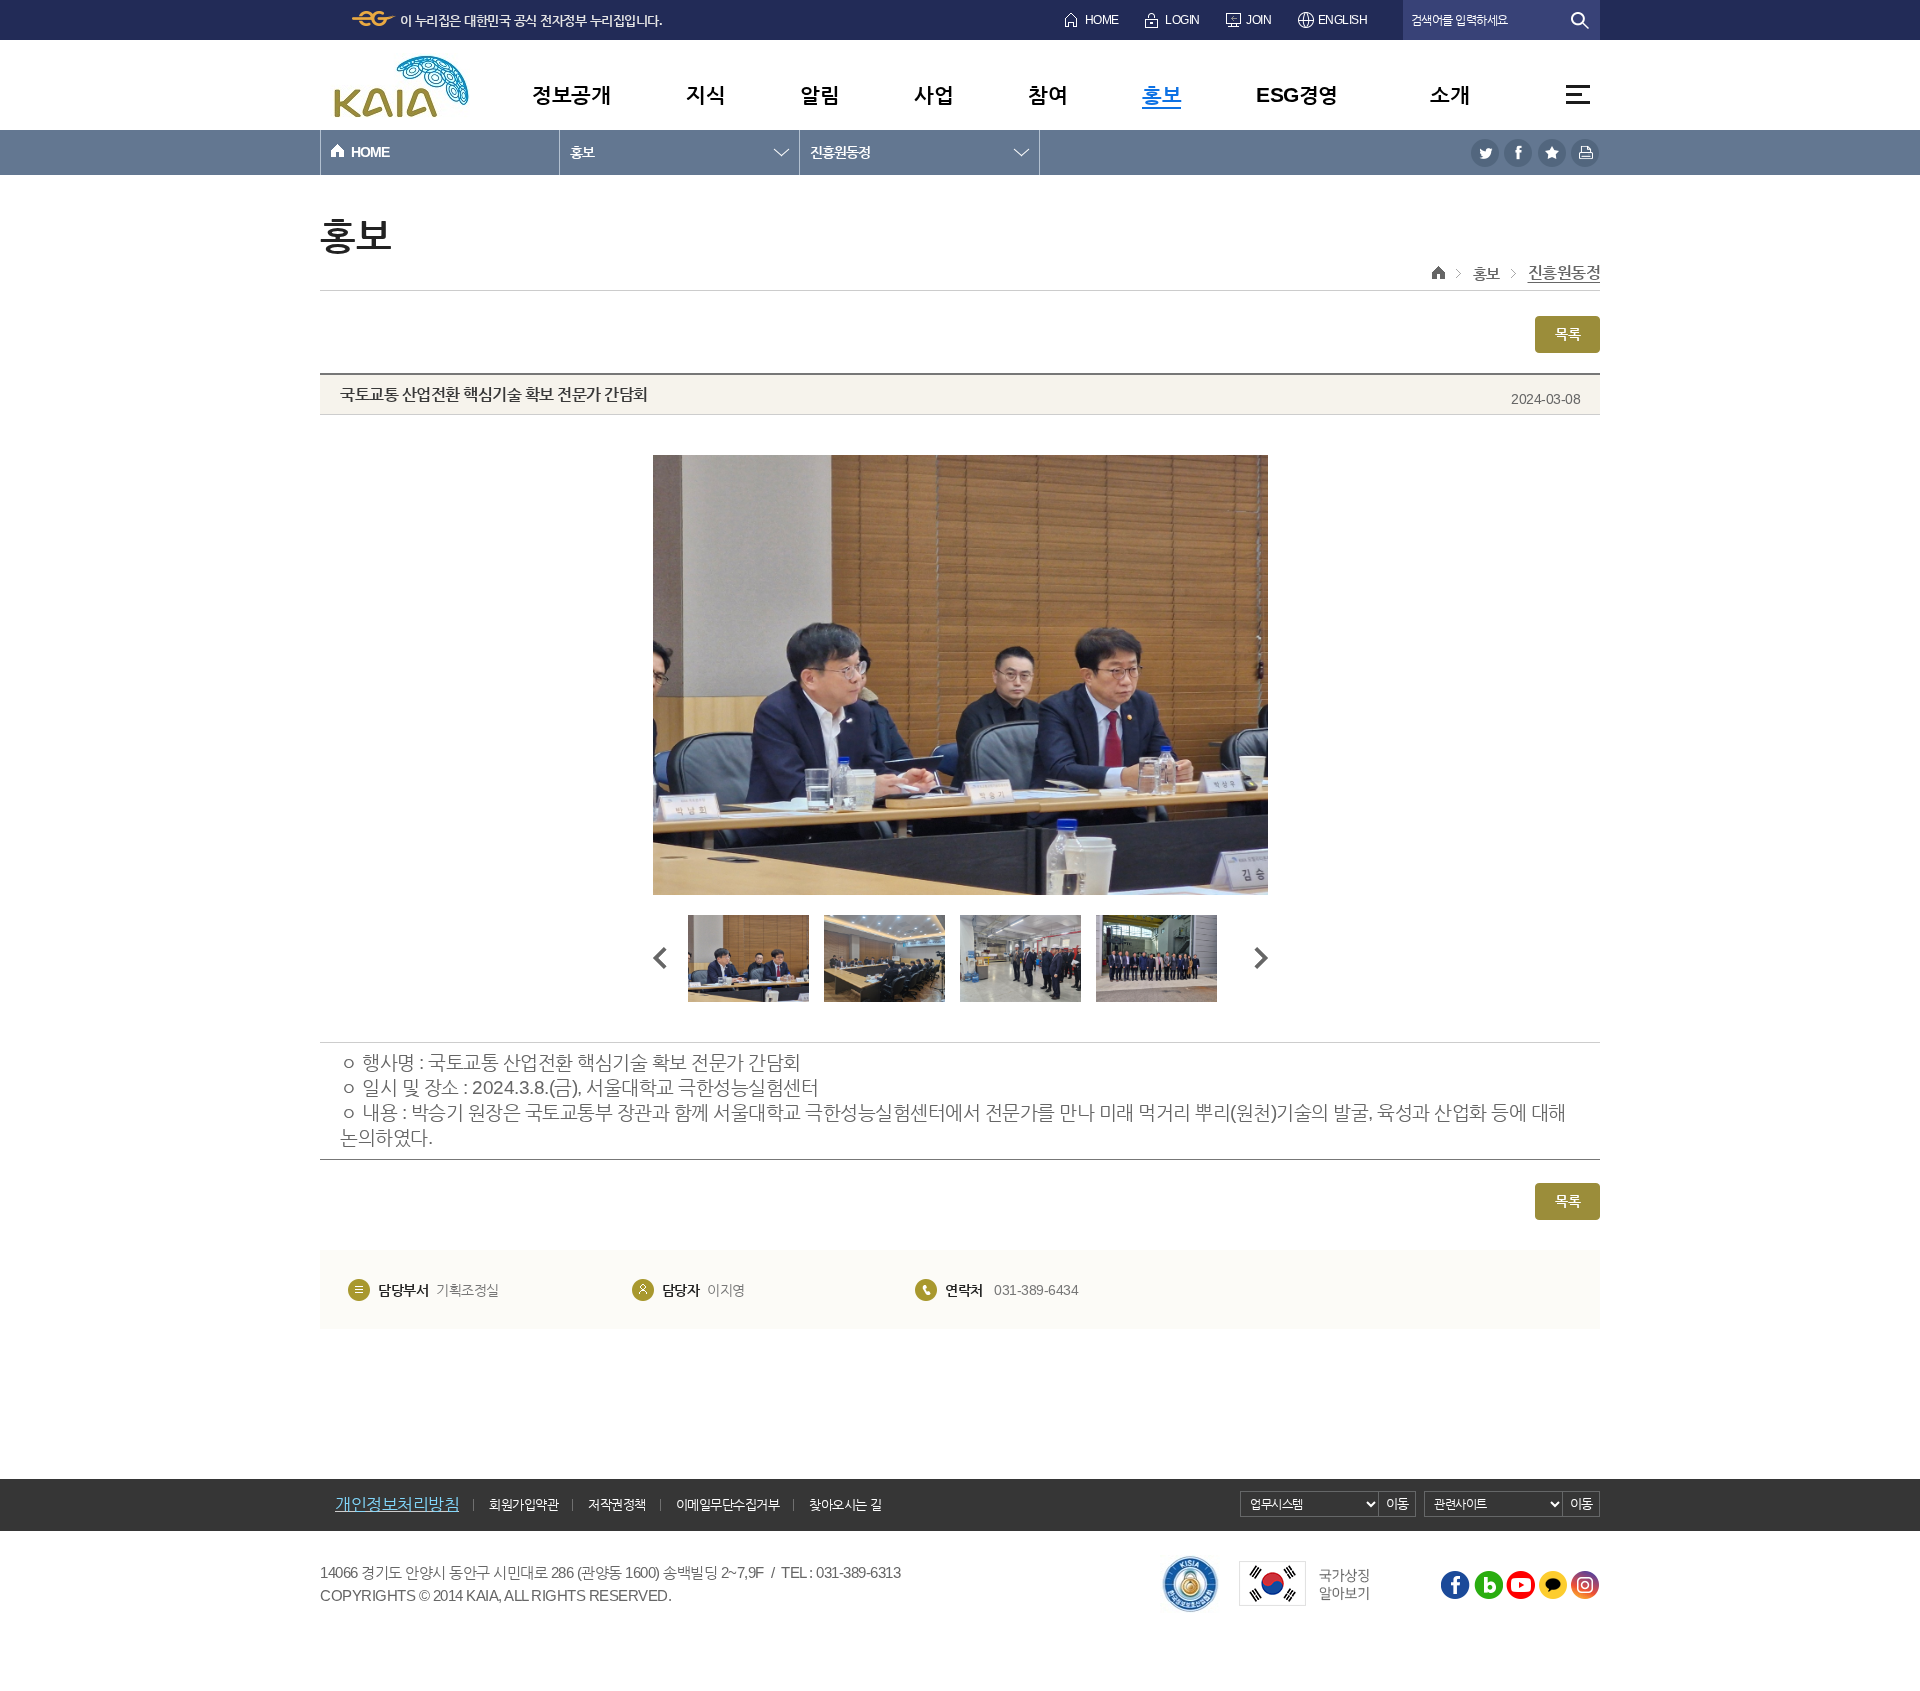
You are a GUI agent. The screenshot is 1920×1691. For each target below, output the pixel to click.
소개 (1449, 94)
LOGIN (1182, 20)
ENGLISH (1343, 20)
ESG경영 (1297, 94)
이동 (1397, 1503)
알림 (819, 94)
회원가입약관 (523, 1504)
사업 (933, 94)
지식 (705, 94)
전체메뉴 (1578, 94)
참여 (1047, 94)
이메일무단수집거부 (728, 1504)
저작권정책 (617, 1504)
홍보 (1161, 94)
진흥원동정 (840, 152)
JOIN (1258, 20)
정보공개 (571, 94)
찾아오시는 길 (845, 1504)
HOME (1102, 20)
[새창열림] (1485, 152)
